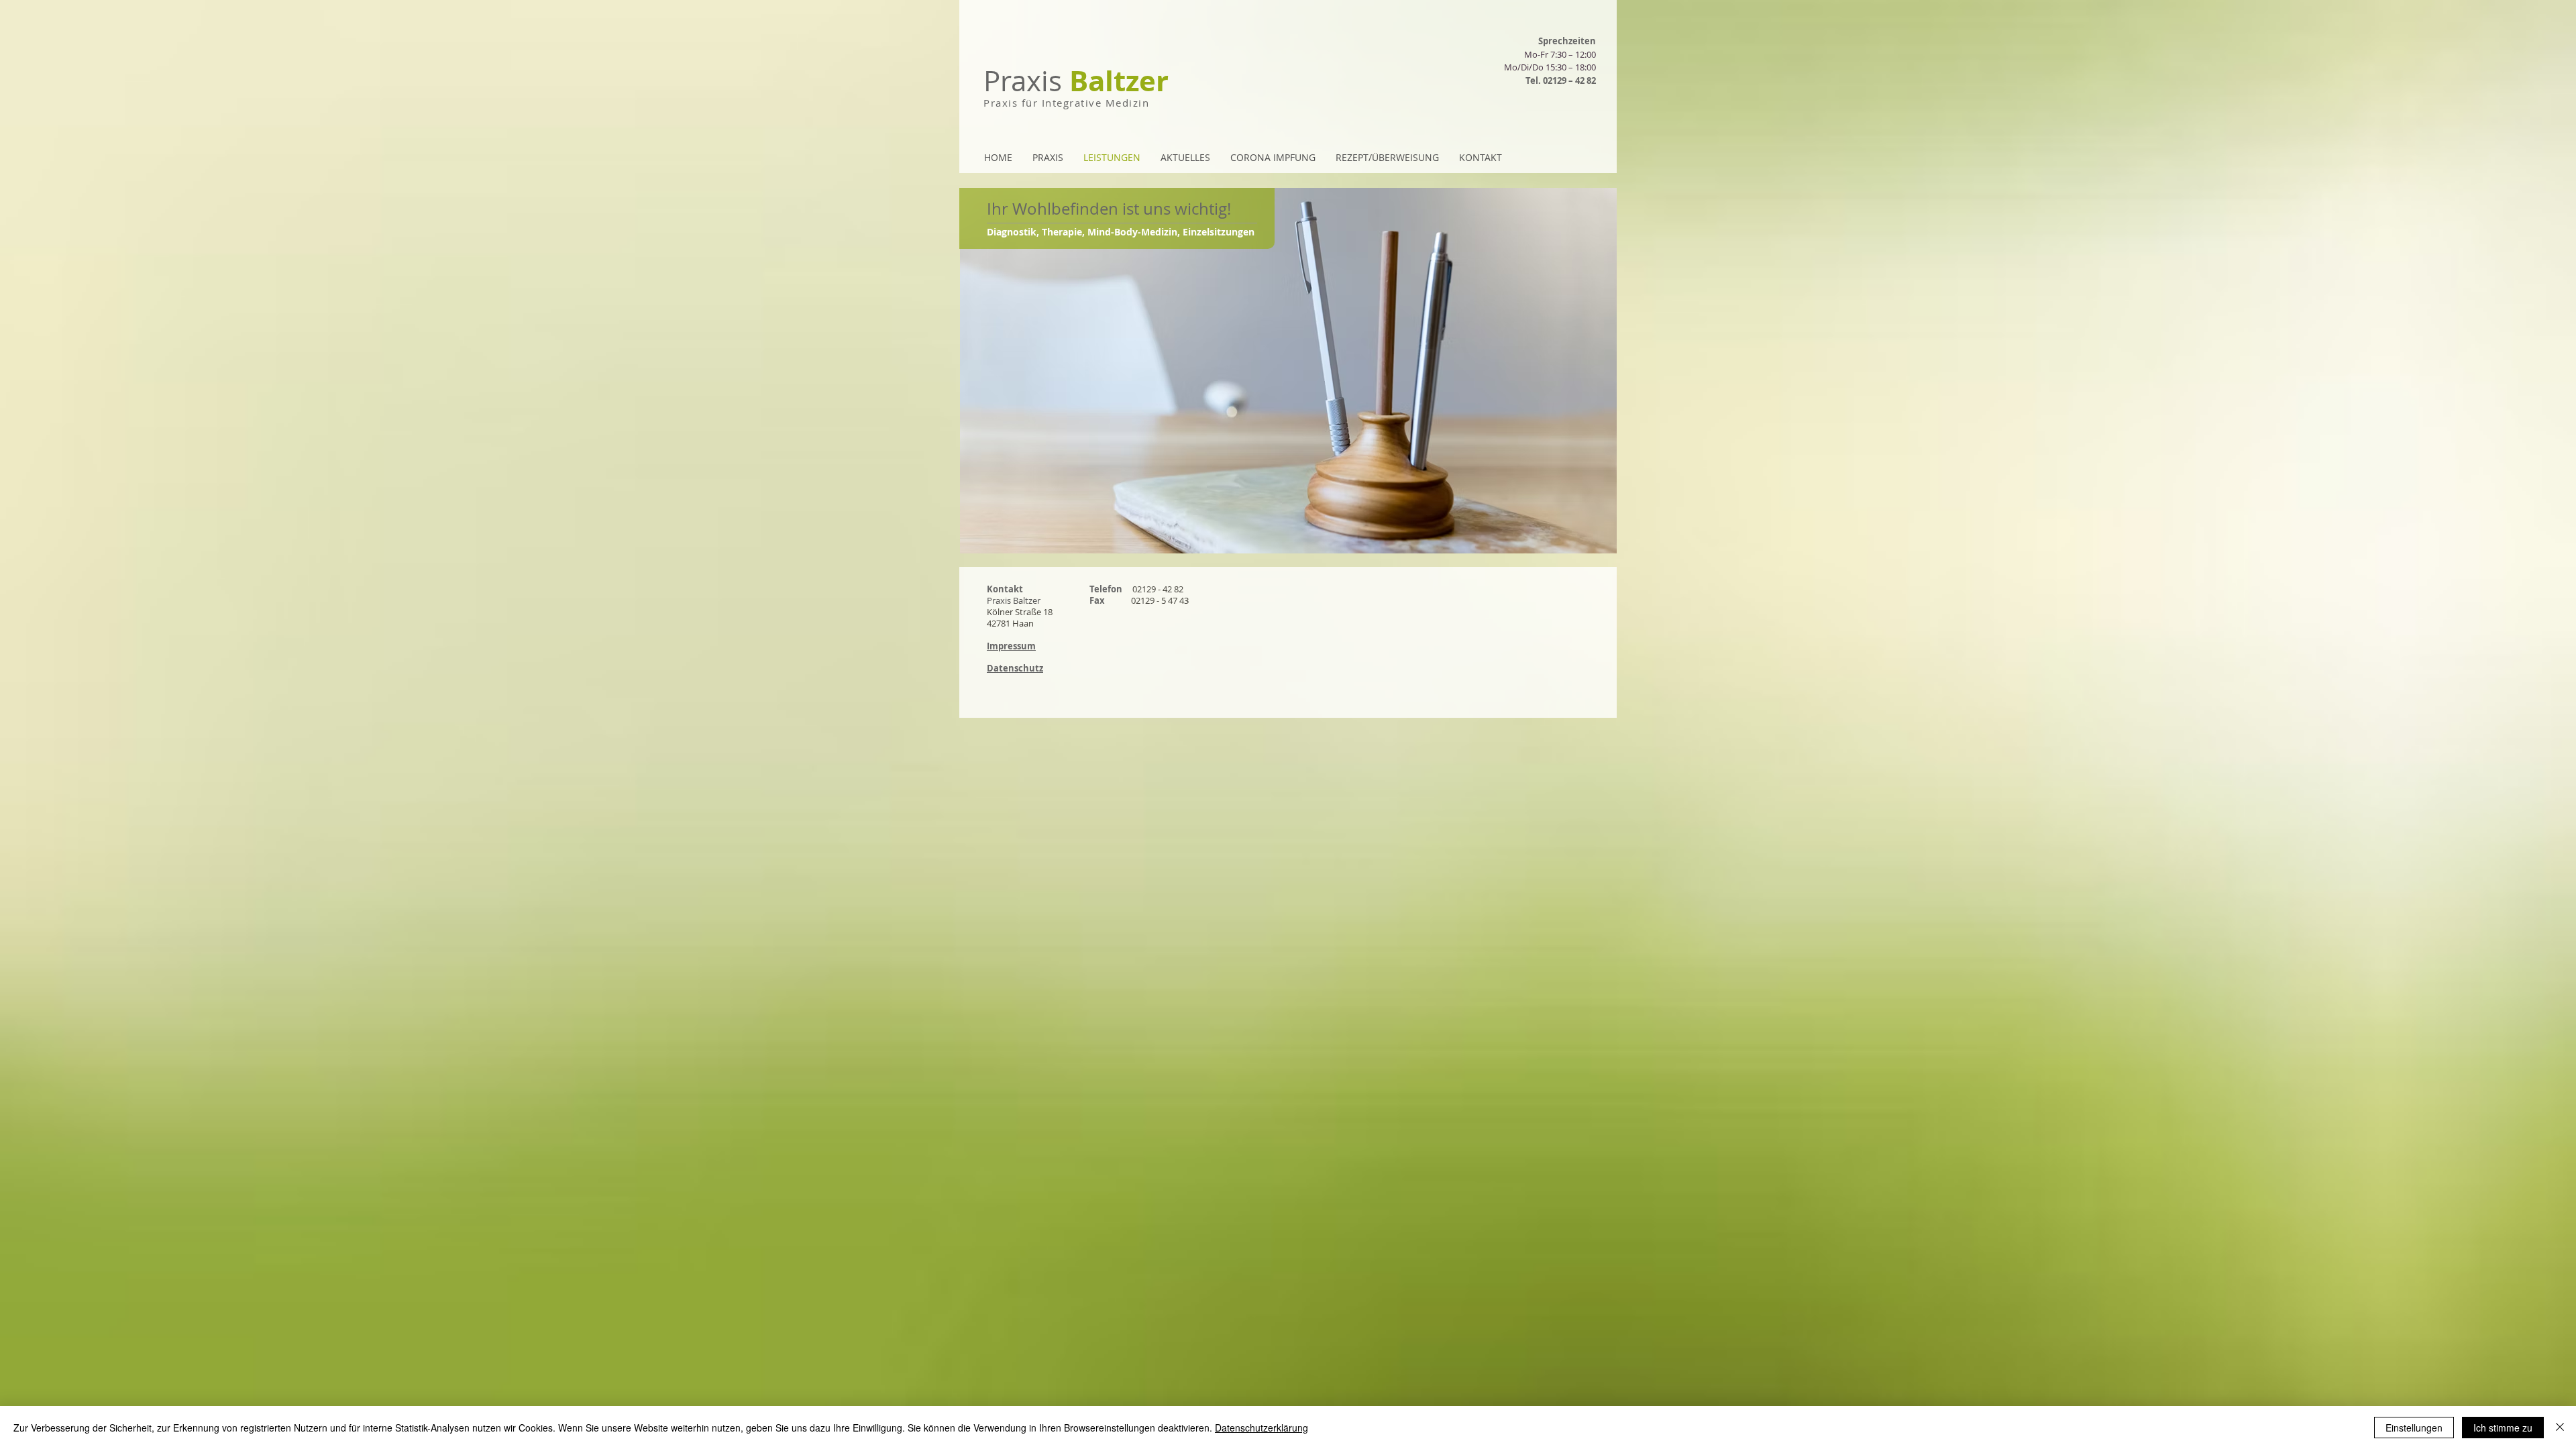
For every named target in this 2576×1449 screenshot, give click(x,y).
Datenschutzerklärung (1262, 1428)
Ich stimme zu (2503, 1428)
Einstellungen (2414, 1428)
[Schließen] (2560, 1428)
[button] (1015, 668)
